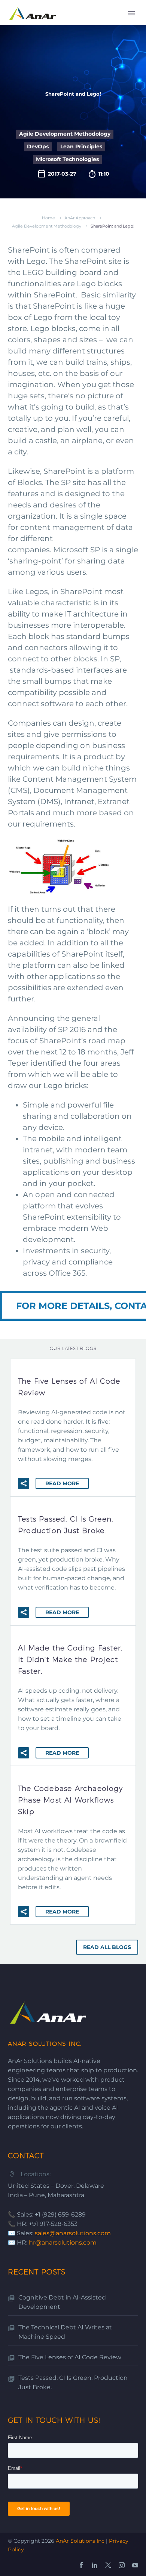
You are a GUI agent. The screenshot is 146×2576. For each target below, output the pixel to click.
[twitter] (108, 2565)
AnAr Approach (80, 218)
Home (48, 218)
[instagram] (122, 2565)
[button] (24, 1483)
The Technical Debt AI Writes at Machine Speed (65, 2332)
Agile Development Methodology (65, 134)
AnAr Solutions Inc (80, 2541)
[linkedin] (95, 2565)
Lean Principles (81, 146)
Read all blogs (107, 1947)
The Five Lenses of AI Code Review (70, 2357)
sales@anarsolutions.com (73, 2233)
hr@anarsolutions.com (63, 2243)
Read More (62, 1483)
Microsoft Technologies (67, 159)
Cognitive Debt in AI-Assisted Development (62, 2302)
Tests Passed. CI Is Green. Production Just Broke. (73, 2382)
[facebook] (81, 2565)
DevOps (38, 146)
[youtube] (135, 2565)
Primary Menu (131, 13)
